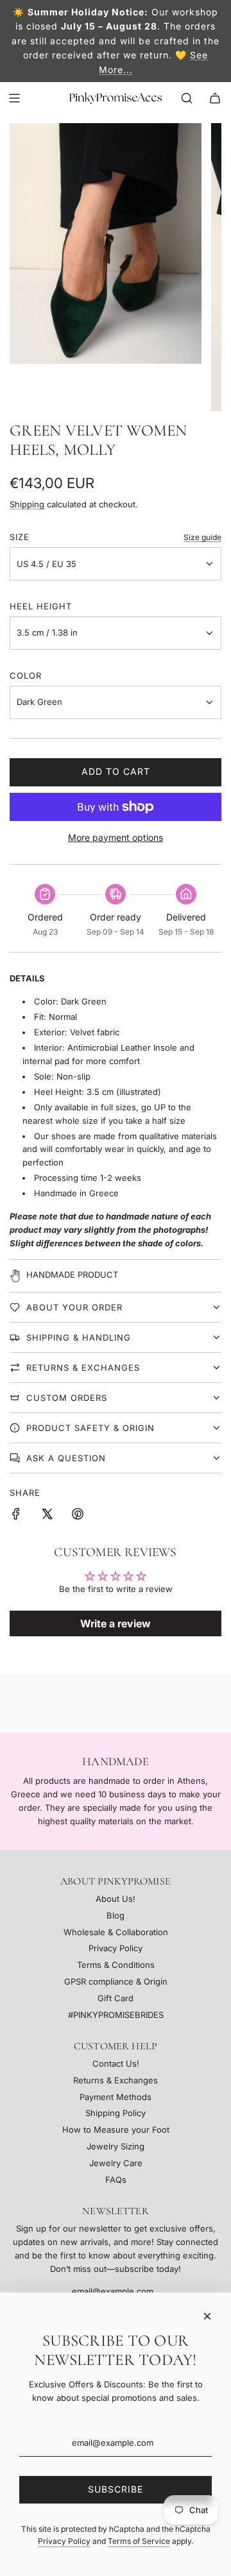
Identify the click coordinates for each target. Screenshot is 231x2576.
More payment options (116, 837)
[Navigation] (14, 98)
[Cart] (215, 98)
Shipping (27, 504)
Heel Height (41, 606)
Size (20, 537)
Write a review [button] (116, 1623)
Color (26, 675)
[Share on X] (47, 1516)
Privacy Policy (64, 2541)
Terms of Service (139, 2541)
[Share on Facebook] (16, 1516)
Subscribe (116, 2489)
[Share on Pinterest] (78, 1516)
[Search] (187, 98)
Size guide (202, 537)
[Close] (207, 2316)
